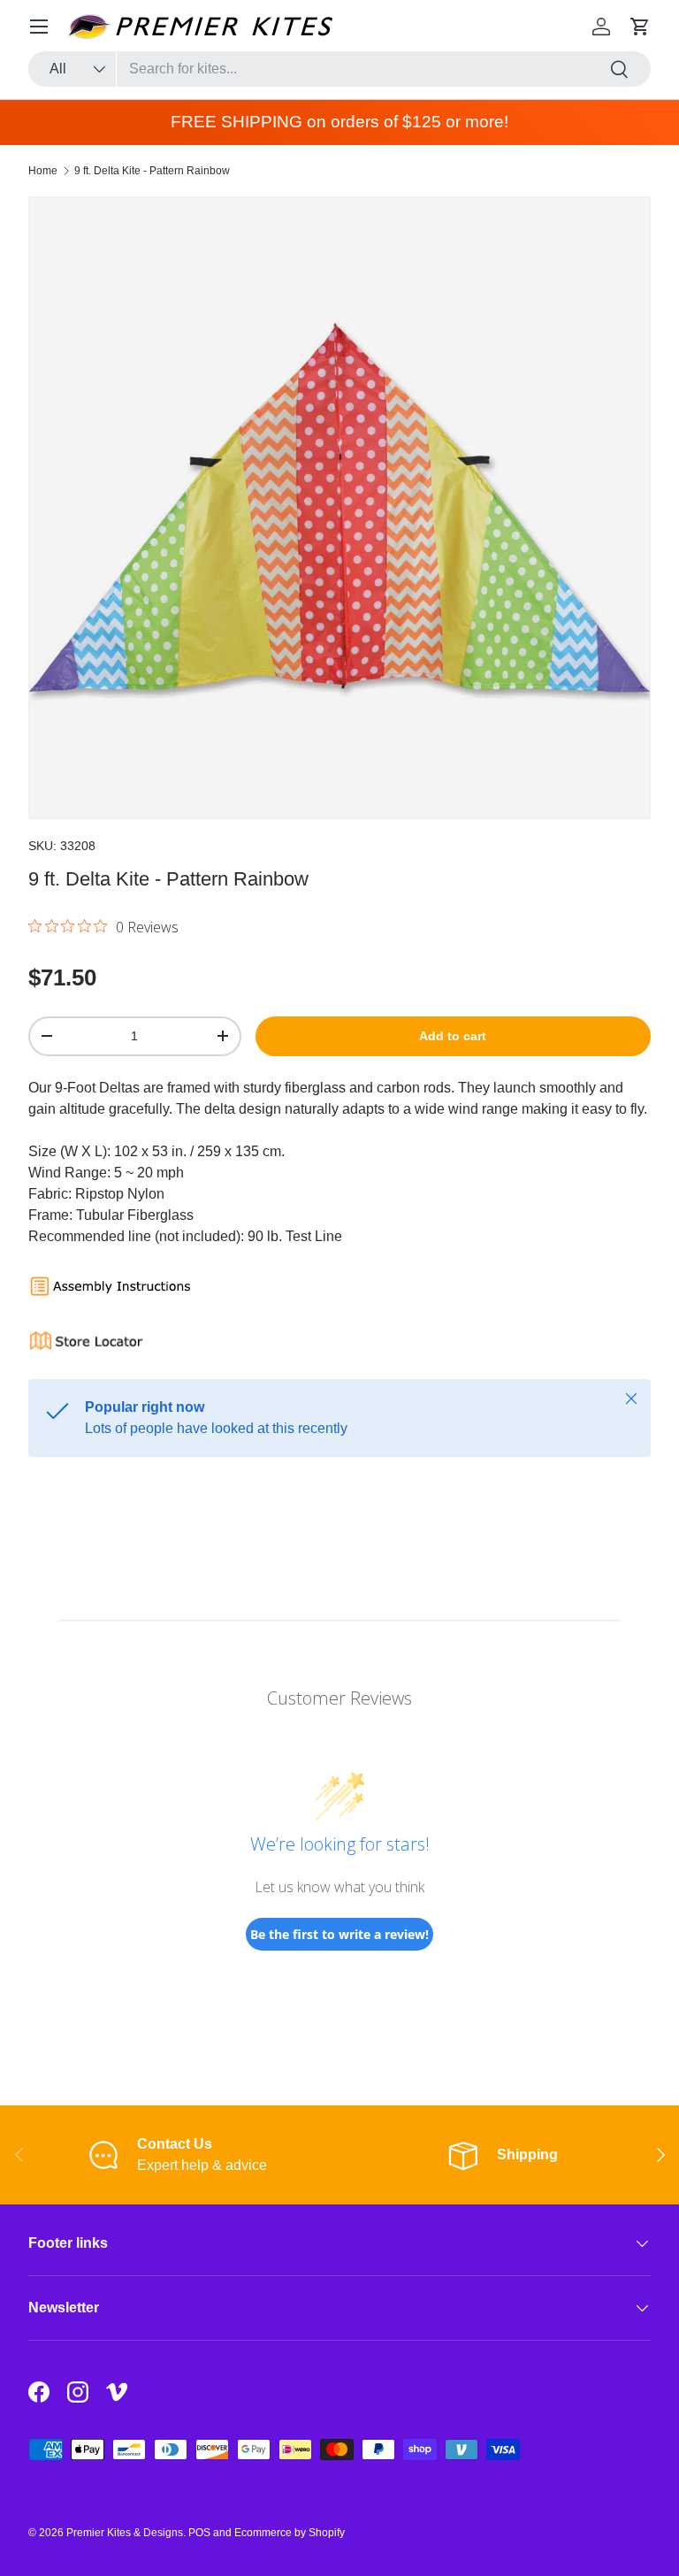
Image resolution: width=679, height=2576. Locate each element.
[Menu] (39, 27)
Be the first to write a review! (339, 1934)
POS (199, 2533)
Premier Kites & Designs (125, 2533)
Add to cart (453, 1036)
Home (43, 171)
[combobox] (339, 69)
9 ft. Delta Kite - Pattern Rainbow (152, 171)
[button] (640, 27)
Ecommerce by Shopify (290, 2533)
